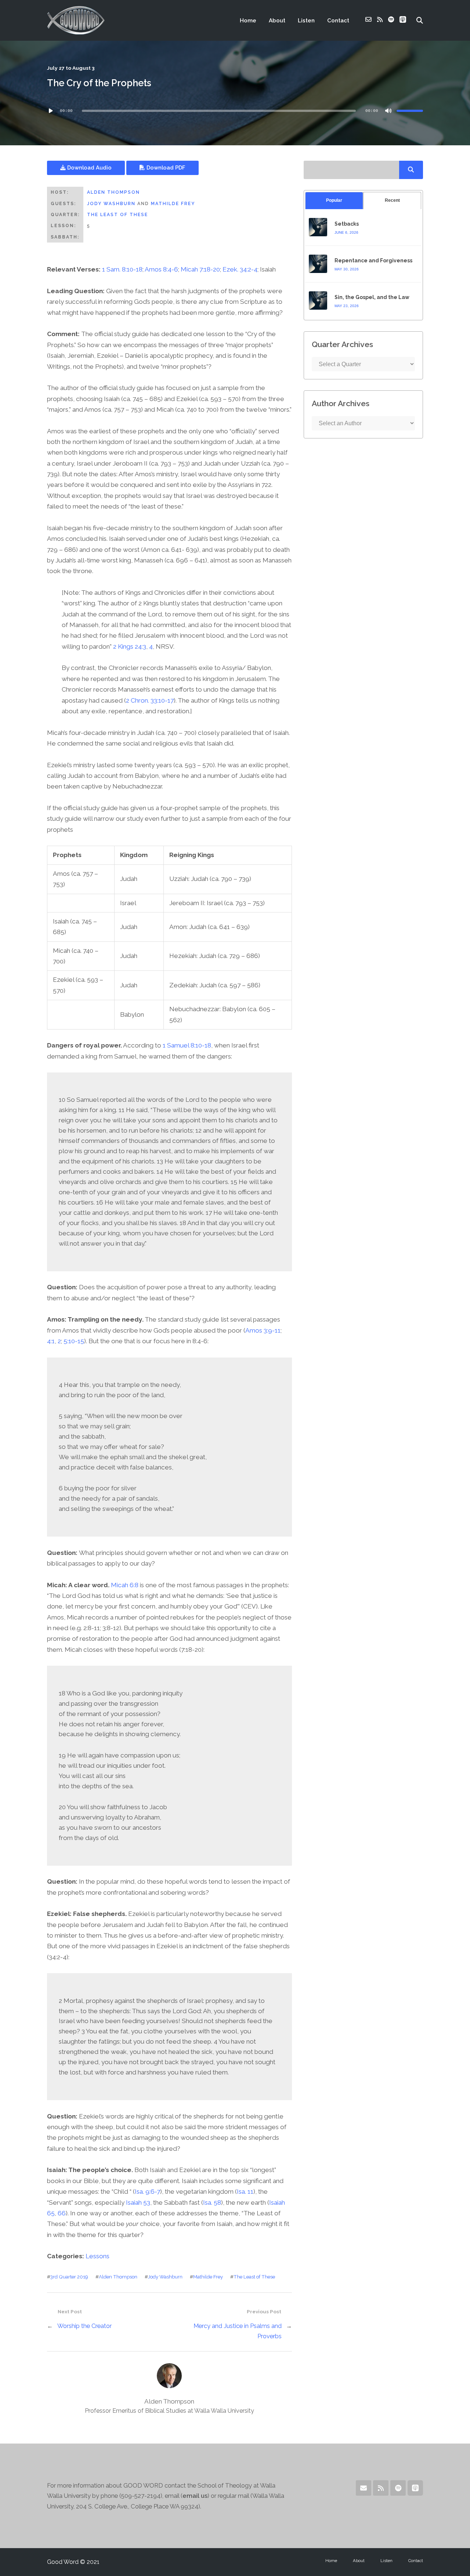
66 (62, 2213)
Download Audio (89, 167)
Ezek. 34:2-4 (240, 269)
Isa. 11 (245, 2191)
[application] (235, 111)
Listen (306, 21)
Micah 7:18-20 (200, 269)
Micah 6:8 (125, 1585)
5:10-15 (74, 1341)
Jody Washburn (111, 204)
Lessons (97, 2256)
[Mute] (388, 111)
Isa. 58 (212, 2202)
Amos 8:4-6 (161, 269)
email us (195, 2496)
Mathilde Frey (173, 204)
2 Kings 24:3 (130, 646)
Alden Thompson (113, 192)
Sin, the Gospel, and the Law (372, 297)
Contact (338, 21)
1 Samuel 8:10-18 (187, 1045)
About (277, 21)
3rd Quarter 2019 (69, 2277)
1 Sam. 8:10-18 (122, 269)
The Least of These (117, 215)
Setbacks (347, 224)
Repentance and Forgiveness (373, 260)
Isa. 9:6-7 (147, 2191)
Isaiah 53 (138, 2202)
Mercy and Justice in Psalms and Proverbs (237, 2331)
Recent (392, 200)
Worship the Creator (84, 2326)
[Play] (51, 111)
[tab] (334, 201)
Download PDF (165, 167)
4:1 (51, 1341)
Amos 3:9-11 (263, 1330)
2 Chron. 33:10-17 (150, 700)
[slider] (410, 111)
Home (248, 21)
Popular (334, 200)
